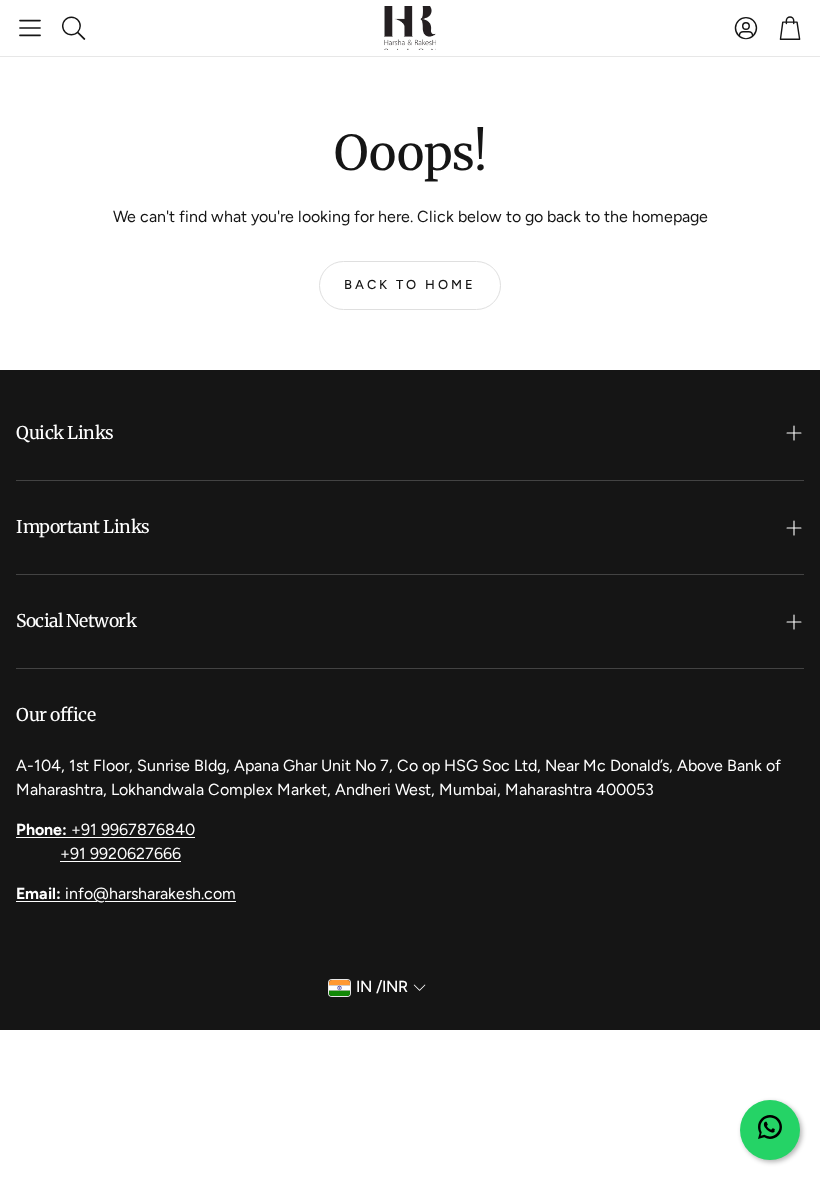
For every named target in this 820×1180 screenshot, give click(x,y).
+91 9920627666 (120, 853)
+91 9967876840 (105, 829)
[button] (30, 28)
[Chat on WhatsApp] (770, 1130)
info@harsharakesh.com (126, 893)
